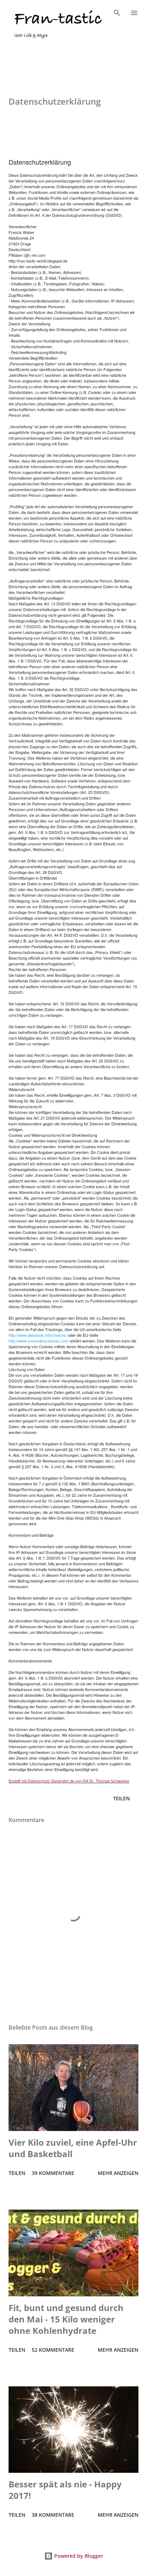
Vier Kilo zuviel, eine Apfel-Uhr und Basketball (73, 2148)
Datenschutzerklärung (40, 53)
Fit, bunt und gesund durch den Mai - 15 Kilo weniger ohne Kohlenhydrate (66, 2319)
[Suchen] (117, 13)
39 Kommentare (53, 2173)
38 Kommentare (53, 2515)
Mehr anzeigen (118, 2173)
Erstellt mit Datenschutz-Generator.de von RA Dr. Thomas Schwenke (69, 1781)
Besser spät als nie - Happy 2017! (65, 2490)
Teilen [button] (121, 1798)
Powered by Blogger (78, 2556)
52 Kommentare (53, 2350)
